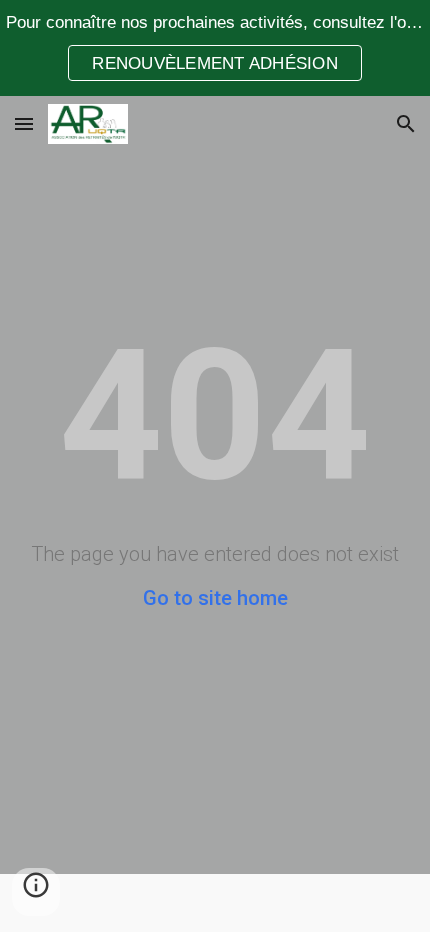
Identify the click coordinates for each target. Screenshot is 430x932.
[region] (215, 48)
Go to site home (215, 598)
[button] (24, 123)
